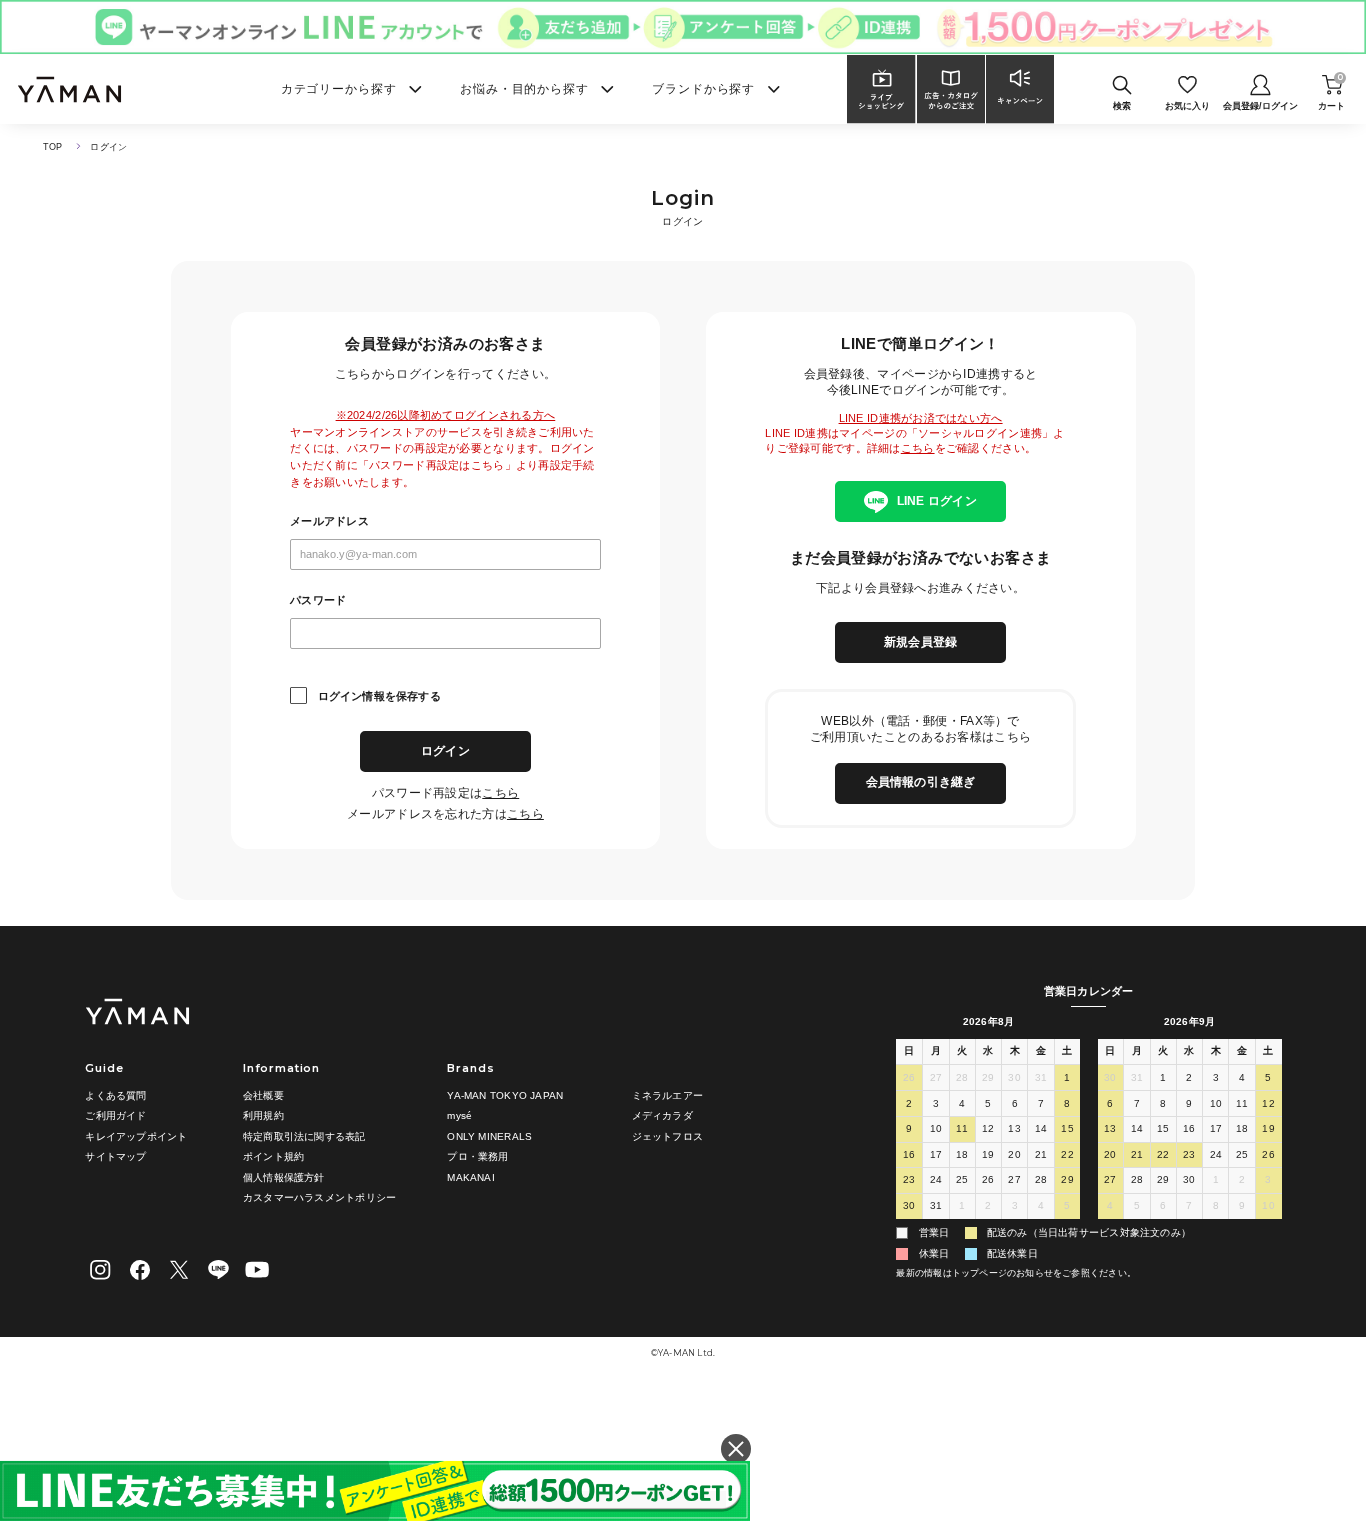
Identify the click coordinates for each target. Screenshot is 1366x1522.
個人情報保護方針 (284, 1177)
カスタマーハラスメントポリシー (319, 1197)
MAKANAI (471, 1177)
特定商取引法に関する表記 (304, 1136)
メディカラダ (662, 1115)
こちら (500, 793)
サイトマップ (115, 1156)
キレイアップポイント (136, 1136)
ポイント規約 (273, 1156)
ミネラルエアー (668, 1095)
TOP (53, 147)
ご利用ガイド (115, 1115)
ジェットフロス (668, 1136)
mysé (459, 1115)
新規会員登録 (920, 642)
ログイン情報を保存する (379, 696)
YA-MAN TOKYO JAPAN (505, 1095)
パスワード (318, 600)
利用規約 (263, 1115)
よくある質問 (115, 1095)
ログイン (445, 751)
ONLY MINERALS (489, 1136)
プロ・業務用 (477, 1156)
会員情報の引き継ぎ (921, 782)
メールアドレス (329, 521)
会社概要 (263, 1095)
